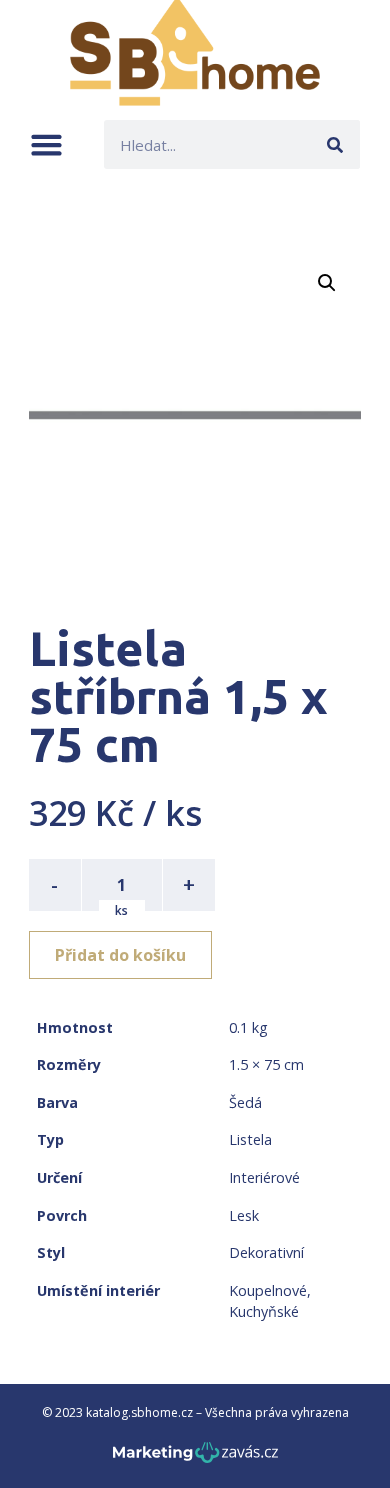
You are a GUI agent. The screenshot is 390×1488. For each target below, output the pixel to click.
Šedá (245, 1102)
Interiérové (264, 1177)
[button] (46, 144)
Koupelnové (268, 1290)
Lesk (244, 1215)
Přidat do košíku (120, 955)
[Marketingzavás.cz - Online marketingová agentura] (195, 1458)
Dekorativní (266, 1252)
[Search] (335, 144)
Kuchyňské (264, 1311)
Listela (250, 1139)
